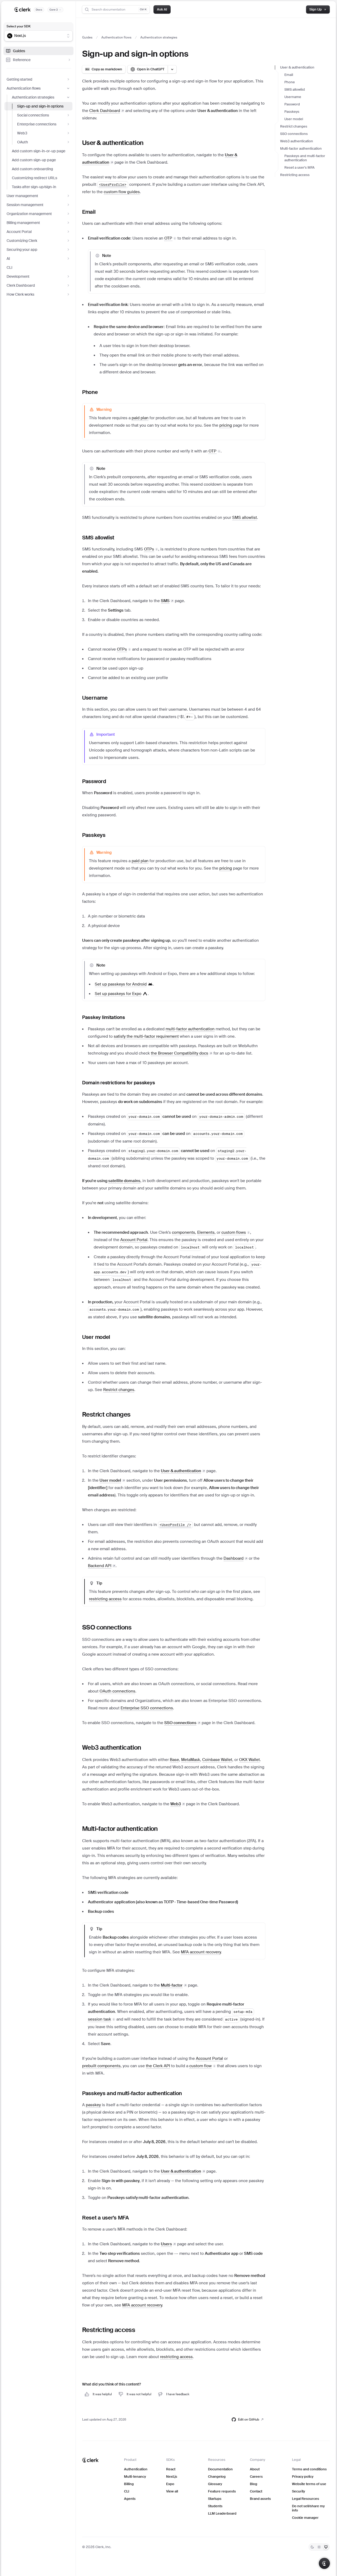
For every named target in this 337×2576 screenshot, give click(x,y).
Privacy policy (303, 2477)
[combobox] (35, 36)
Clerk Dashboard (21, 285)
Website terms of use (309, 2484)
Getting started (19, 79)
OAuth (23, 142)
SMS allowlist (295, 89)
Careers (256, 2477)
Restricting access (295, 175)
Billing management (23, 223)
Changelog (217, 2477)
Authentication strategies (33, 97)
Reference (22, 60)
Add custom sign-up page (34, 160)
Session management (25, 205)
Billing (129, 2484)
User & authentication (297, 67)
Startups (215, 2499)
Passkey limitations (104, 1017)
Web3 (22, 133)
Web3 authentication (297, 141)
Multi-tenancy (135, 2477)
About (255, 2469)
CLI (9, 267)
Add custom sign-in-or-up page (39, 151)
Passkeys (292, 112)
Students (215, 2506)
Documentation (220, 2469)
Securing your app (22, 250)
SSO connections (294, 134)
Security (298, 2491)
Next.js (172, 2477)
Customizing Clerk (22, 241)
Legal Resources (306, 2499)
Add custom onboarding (32, 169)
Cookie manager (305, 2518)
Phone (290, 82)
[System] (326, 2547)
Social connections (33, 115)
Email (289, 75)
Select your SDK (19, 26)
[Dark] (312, 2547)
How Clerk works (20, 294)
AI (8, 258)
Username (293, 97)
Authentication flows (24, 88)
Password (292, 104)
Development (18, 276)
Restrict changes (294, 126)
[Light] (319, 2547)
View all (172, 2491)
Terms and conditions (309, 2469)
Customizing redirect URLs (34, 178)
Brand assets (260, 2499)
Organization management (29, 214)
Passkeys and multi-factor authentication (305, 158)
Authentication (136, 2469)
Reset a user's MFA (299, 167)
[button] (170, 238)
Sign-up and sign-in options (40, 106)
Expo (170, 2484)
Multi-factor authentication (301, 148)
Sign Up (316, 9)
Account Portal (19, 232)
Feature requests (222, 2491)
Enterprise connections (37, 124)
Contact (256, 2491)
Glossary (215, 2484)
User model (294, 119)
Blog (254, 2484)
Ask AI (162, 9)
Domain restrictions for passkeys (118, 1083)
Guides (19, 51)
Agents (130, 2499)
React (171, 2469)
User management (22, 196)
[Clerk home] (90, 2460)
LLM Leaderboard (222, 2513)
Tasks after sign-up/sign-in (34, 187)
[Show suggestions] (68, 36)
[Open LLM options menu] (172, 69)
